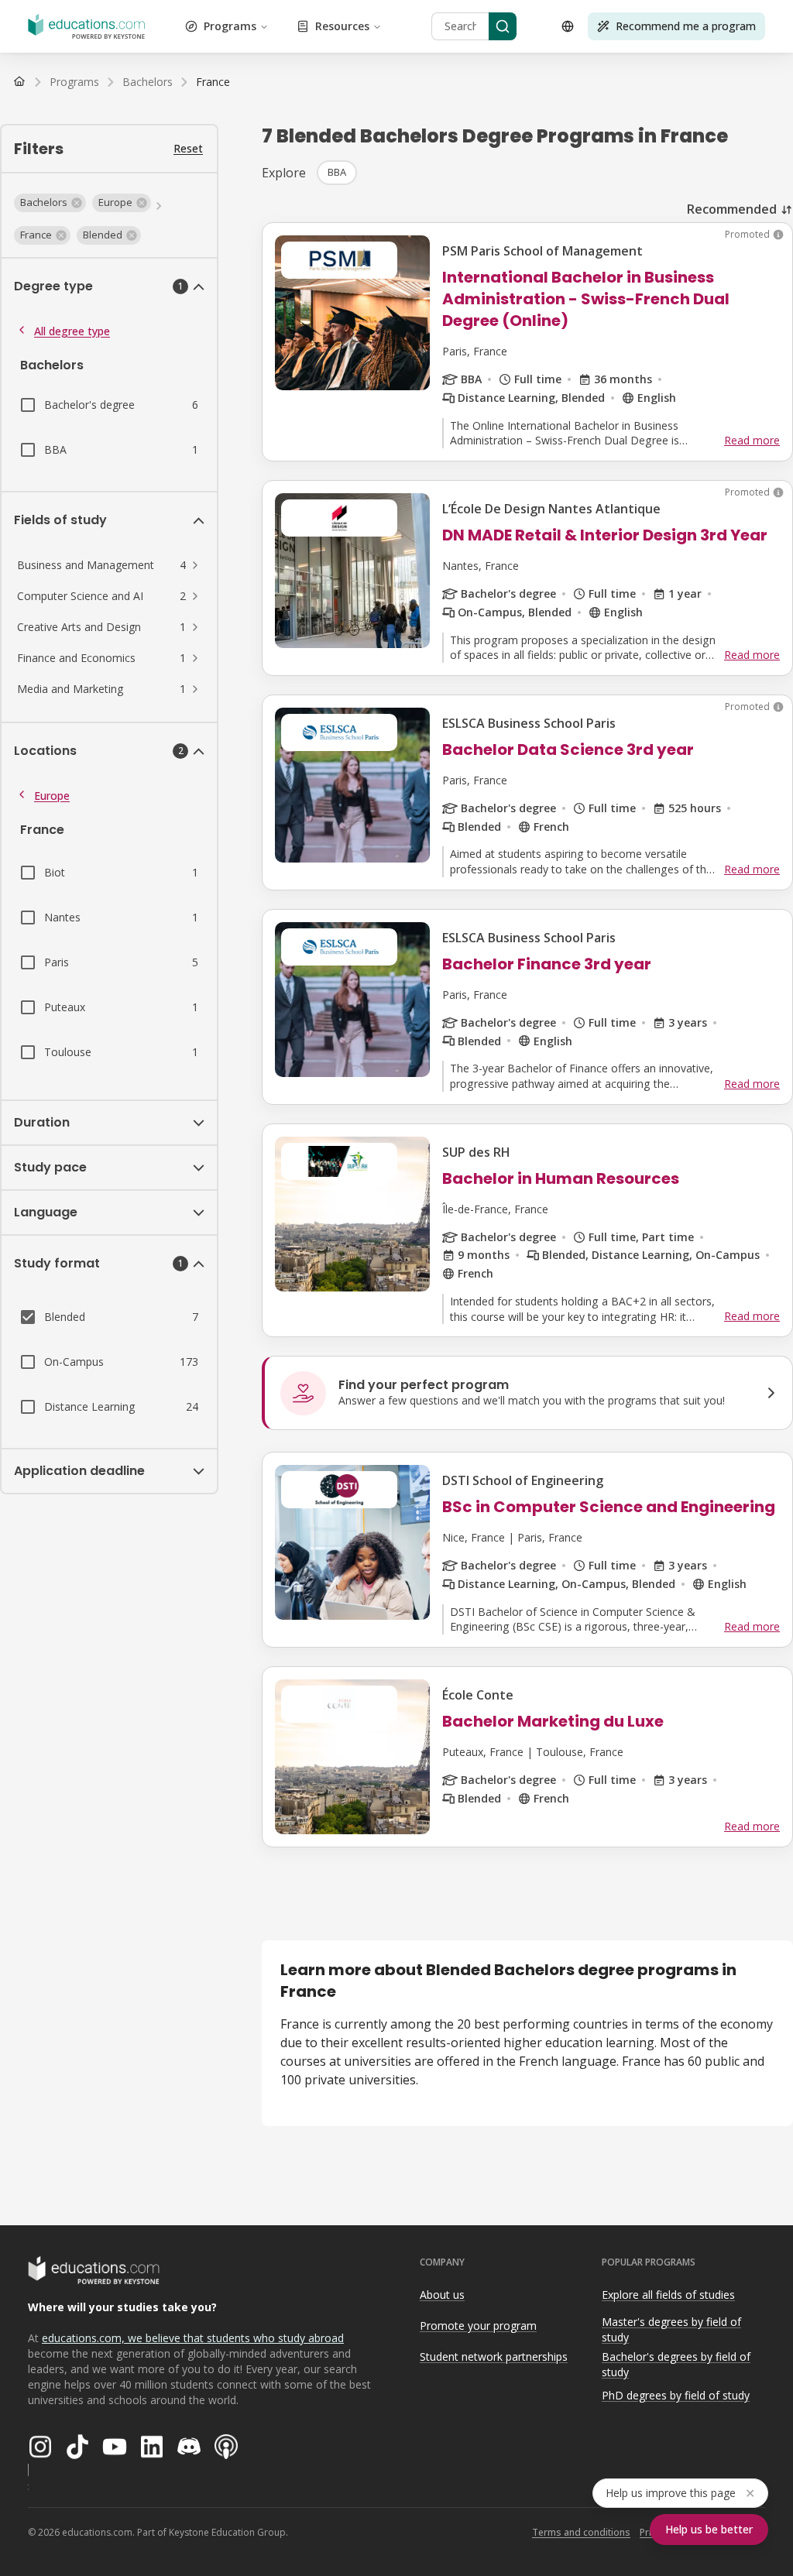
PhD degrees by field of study (676, 2395)
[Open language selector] (568, 26)
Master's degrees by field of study (671, 2330)
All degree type (72, 331)
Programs (230, 26)
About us (442, 2295)
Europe (52, 796)
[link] (213, 82)
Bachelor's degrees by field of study (676, 2365)
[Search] (503, 26)
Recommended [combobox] (732, 209)
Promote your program (478, 2326)
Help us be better (709, 2529)
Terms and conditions (581, 2532)
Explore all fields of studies (668, 2295)
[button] (50, 203)
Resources (342, 26)
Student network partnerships (494, 2356)
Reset (188, 148)
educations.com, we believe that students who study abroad (193, 2338)
